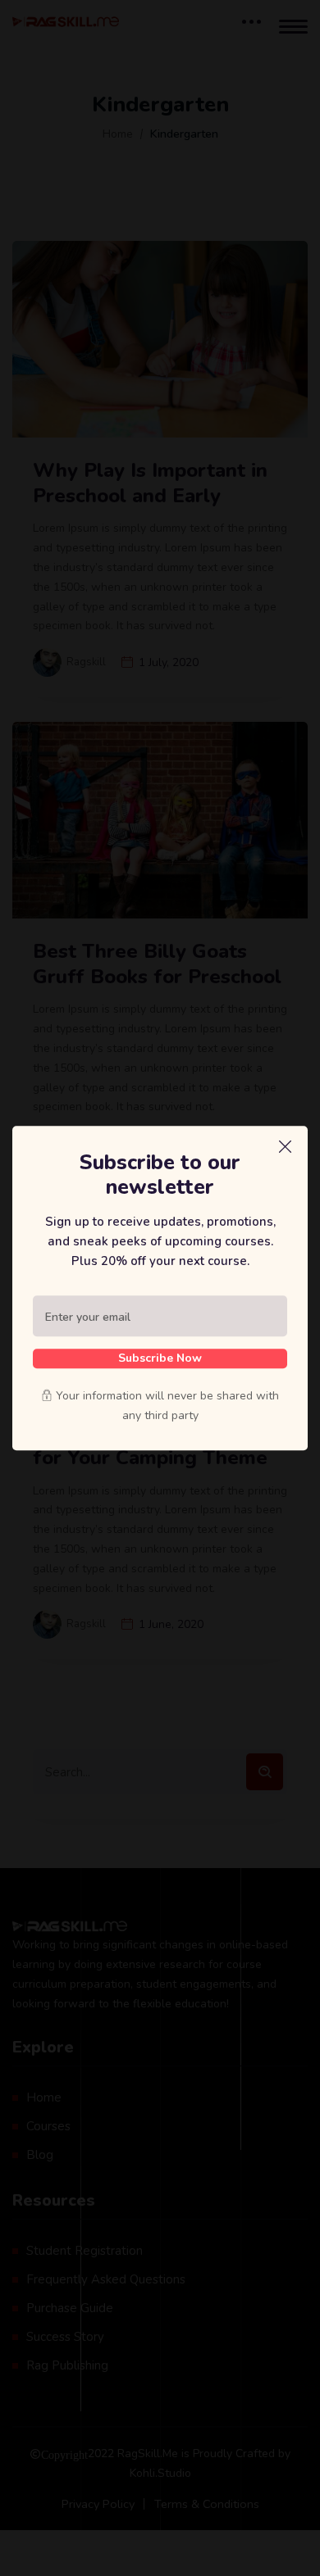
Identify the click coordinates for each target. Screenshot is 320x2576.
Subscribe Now (160, 1358)
